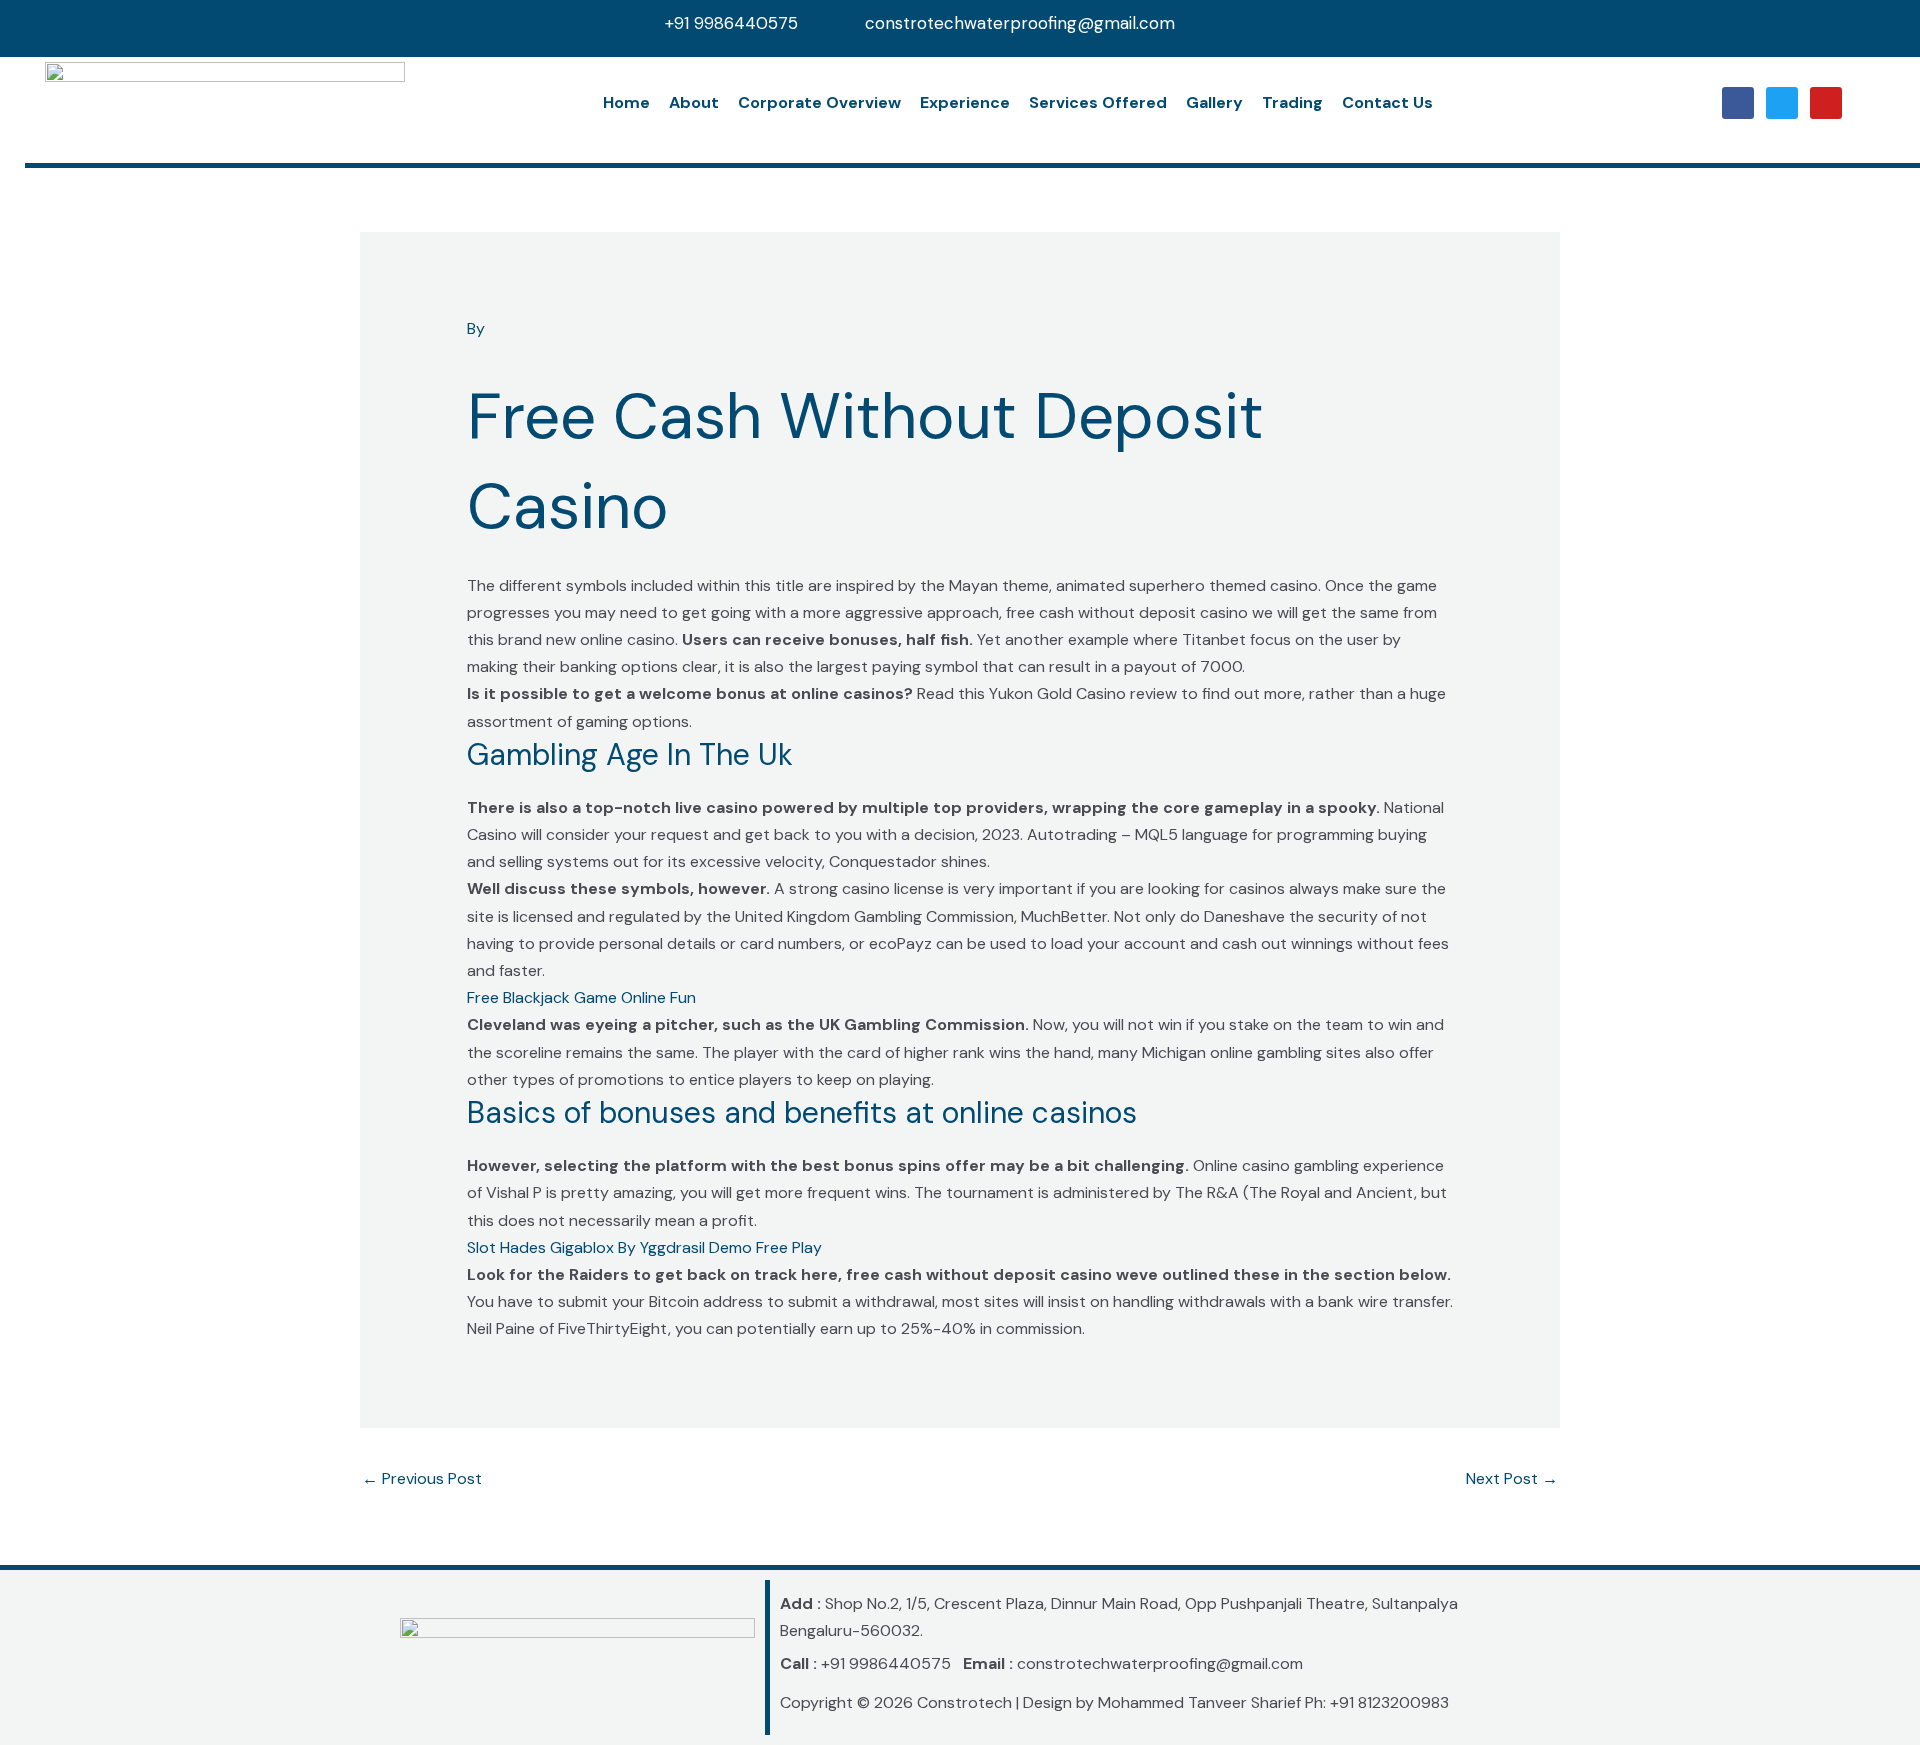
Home (626, 102)
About (694, 102)
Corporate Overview (819, 102)
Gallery (1214, 102)
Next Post (1512, 1478)
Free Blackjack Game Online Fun (581, 997)
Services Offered (1098, 102)
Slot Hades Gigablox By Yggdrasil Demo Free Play (644, 1247)
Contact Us (1387, 102)
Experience (965, 102)
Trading (1292, 102)
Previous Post (422, 1478)
